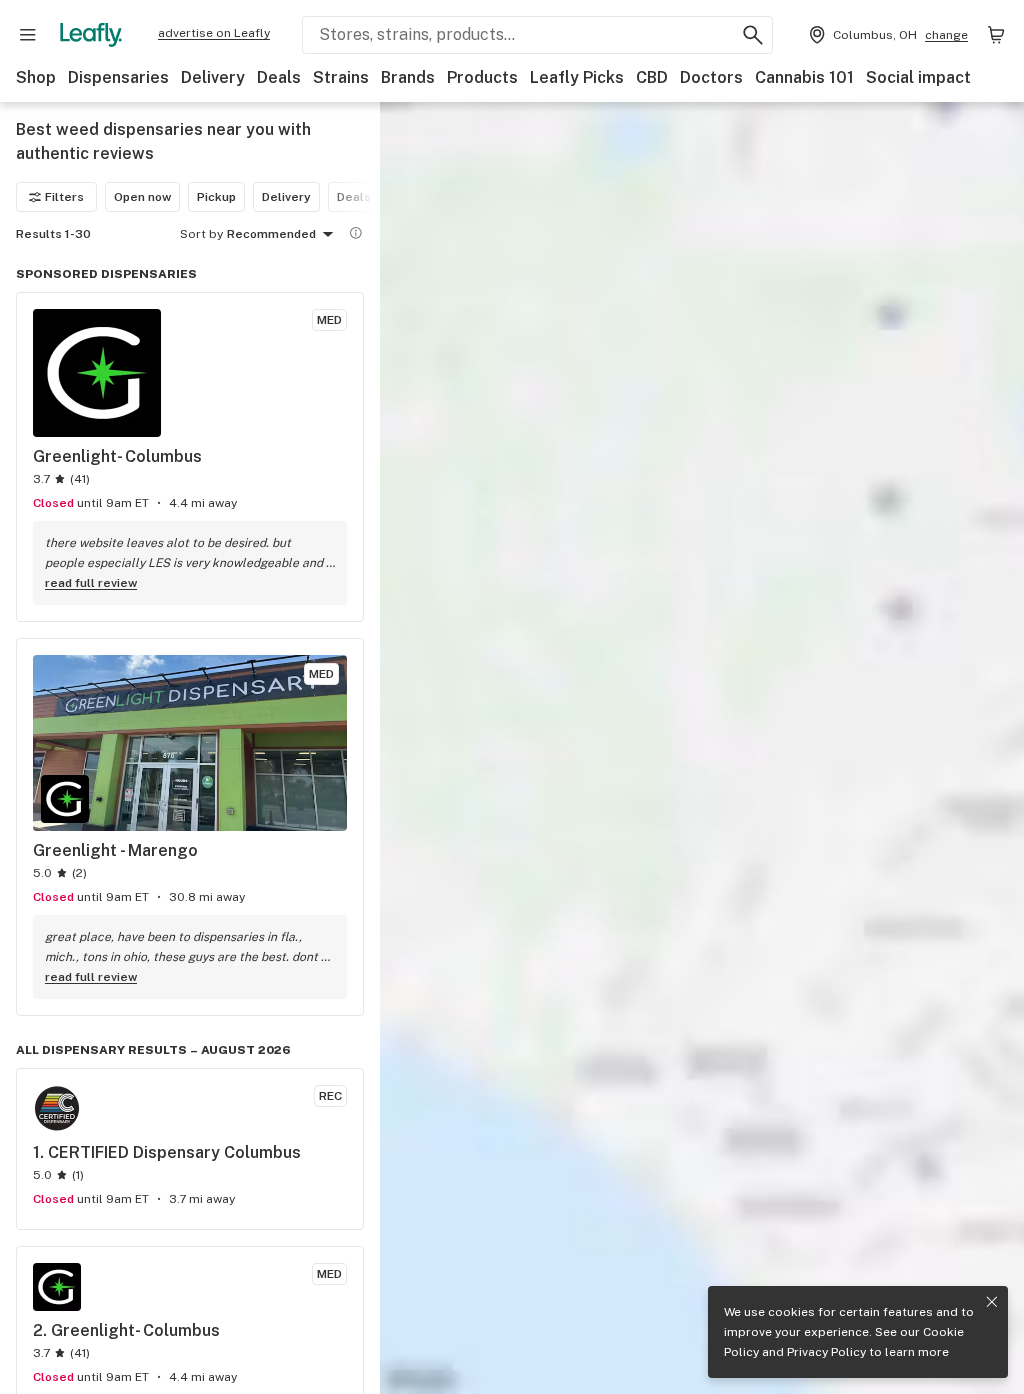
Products (482, 77)
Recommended (271, 234)
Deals (279, 77)
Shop (36, 77)
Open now (142, 197)
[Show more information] (356, 233)
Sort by (201, 234)
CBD (652, 77)
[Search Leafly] (753, 35)
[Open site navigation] (28, 35)
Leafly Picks (577, 77)
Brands (408, 77)
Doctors (711, 77)
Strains (341, 77)
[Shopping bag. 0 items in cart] (996, 35)
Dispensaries (118, 77)
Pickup (216, 197)
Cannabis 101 (804, 77)
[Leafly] (91, 35)
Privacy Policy (826, 1352)
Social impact (918, 77)
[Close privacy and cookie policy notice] (992, 1302)
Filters (64, 197)
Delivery (213, 77)
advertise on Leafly (214, 33)
